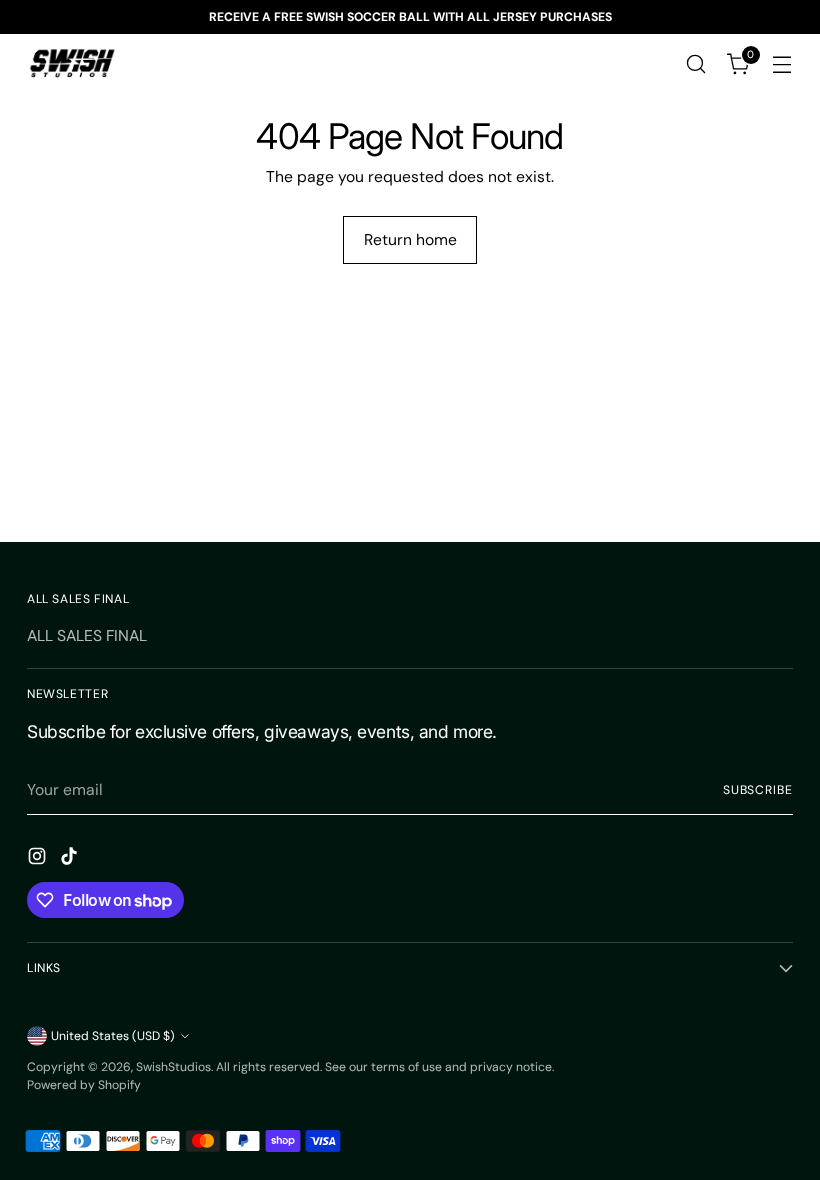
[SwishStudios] (72, 64)
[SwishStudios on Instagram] (39, 859)
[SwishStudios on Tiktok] (71, 859)
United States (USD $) (113, 1036)
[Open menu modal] (782, 64)
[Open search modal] (696, 64)
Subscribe (758, 790)
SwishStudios (173, 1067)
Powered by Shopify (84, 1085)
